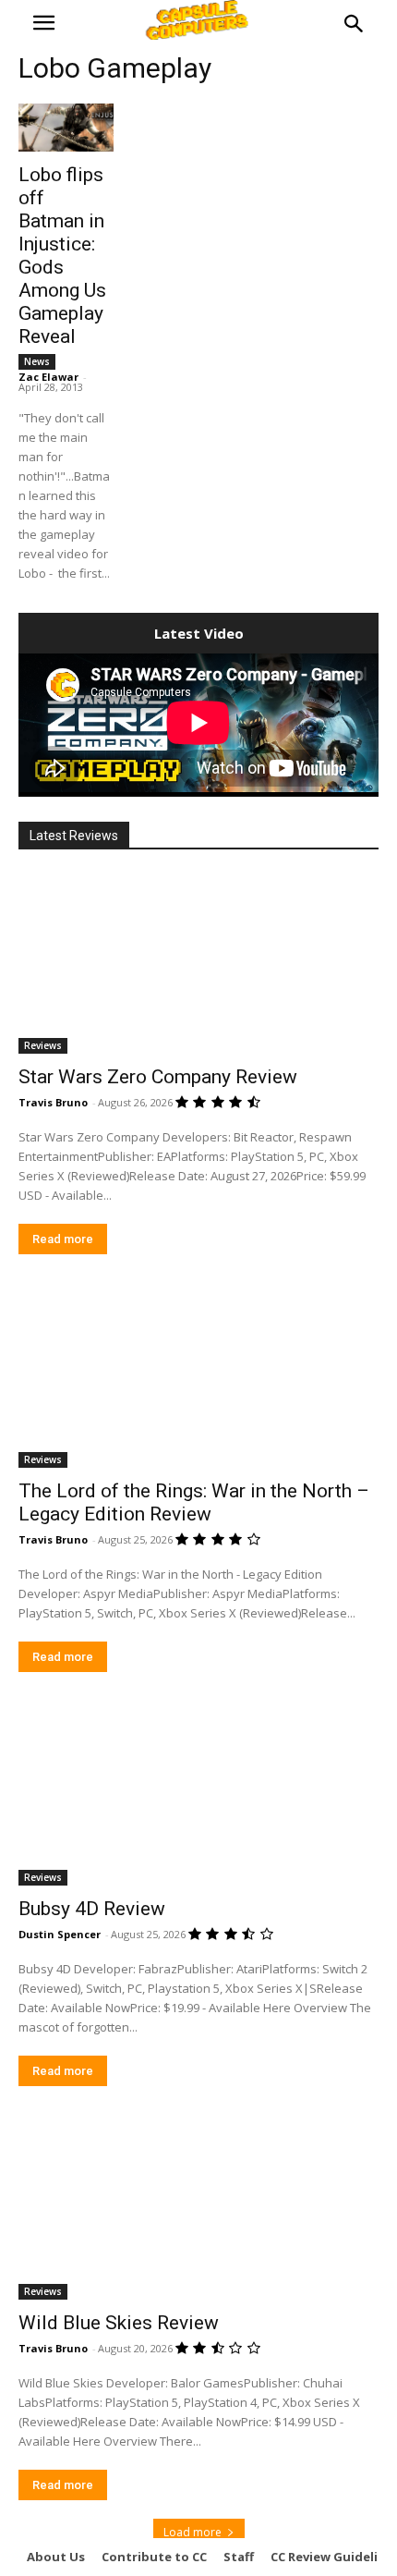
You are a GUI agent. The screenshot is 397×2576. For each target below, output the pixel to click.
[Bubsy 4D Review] (198, 1795)
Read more (63, 1239)
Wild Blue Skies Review (119, 2323)
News (37, 361)
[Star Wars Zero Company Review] (198, 964)
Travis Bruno (53, 1102)
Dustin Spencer (60, 1934)
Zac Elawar (48, 377)
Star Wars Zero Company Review (158, 1077)
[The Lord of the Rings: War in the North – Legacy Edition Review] (198, 1378)
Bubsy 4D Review (92, 1909)
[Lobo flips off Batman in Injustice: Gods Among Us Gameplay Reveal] (66, 128)
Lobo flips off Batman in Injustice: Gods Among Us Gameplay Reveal (62, 256)
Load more (192, 2532)
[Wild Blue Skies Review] (198, 2210)
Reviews (43, 1045)
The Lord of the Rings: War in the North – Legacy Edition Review (194, 1502)
